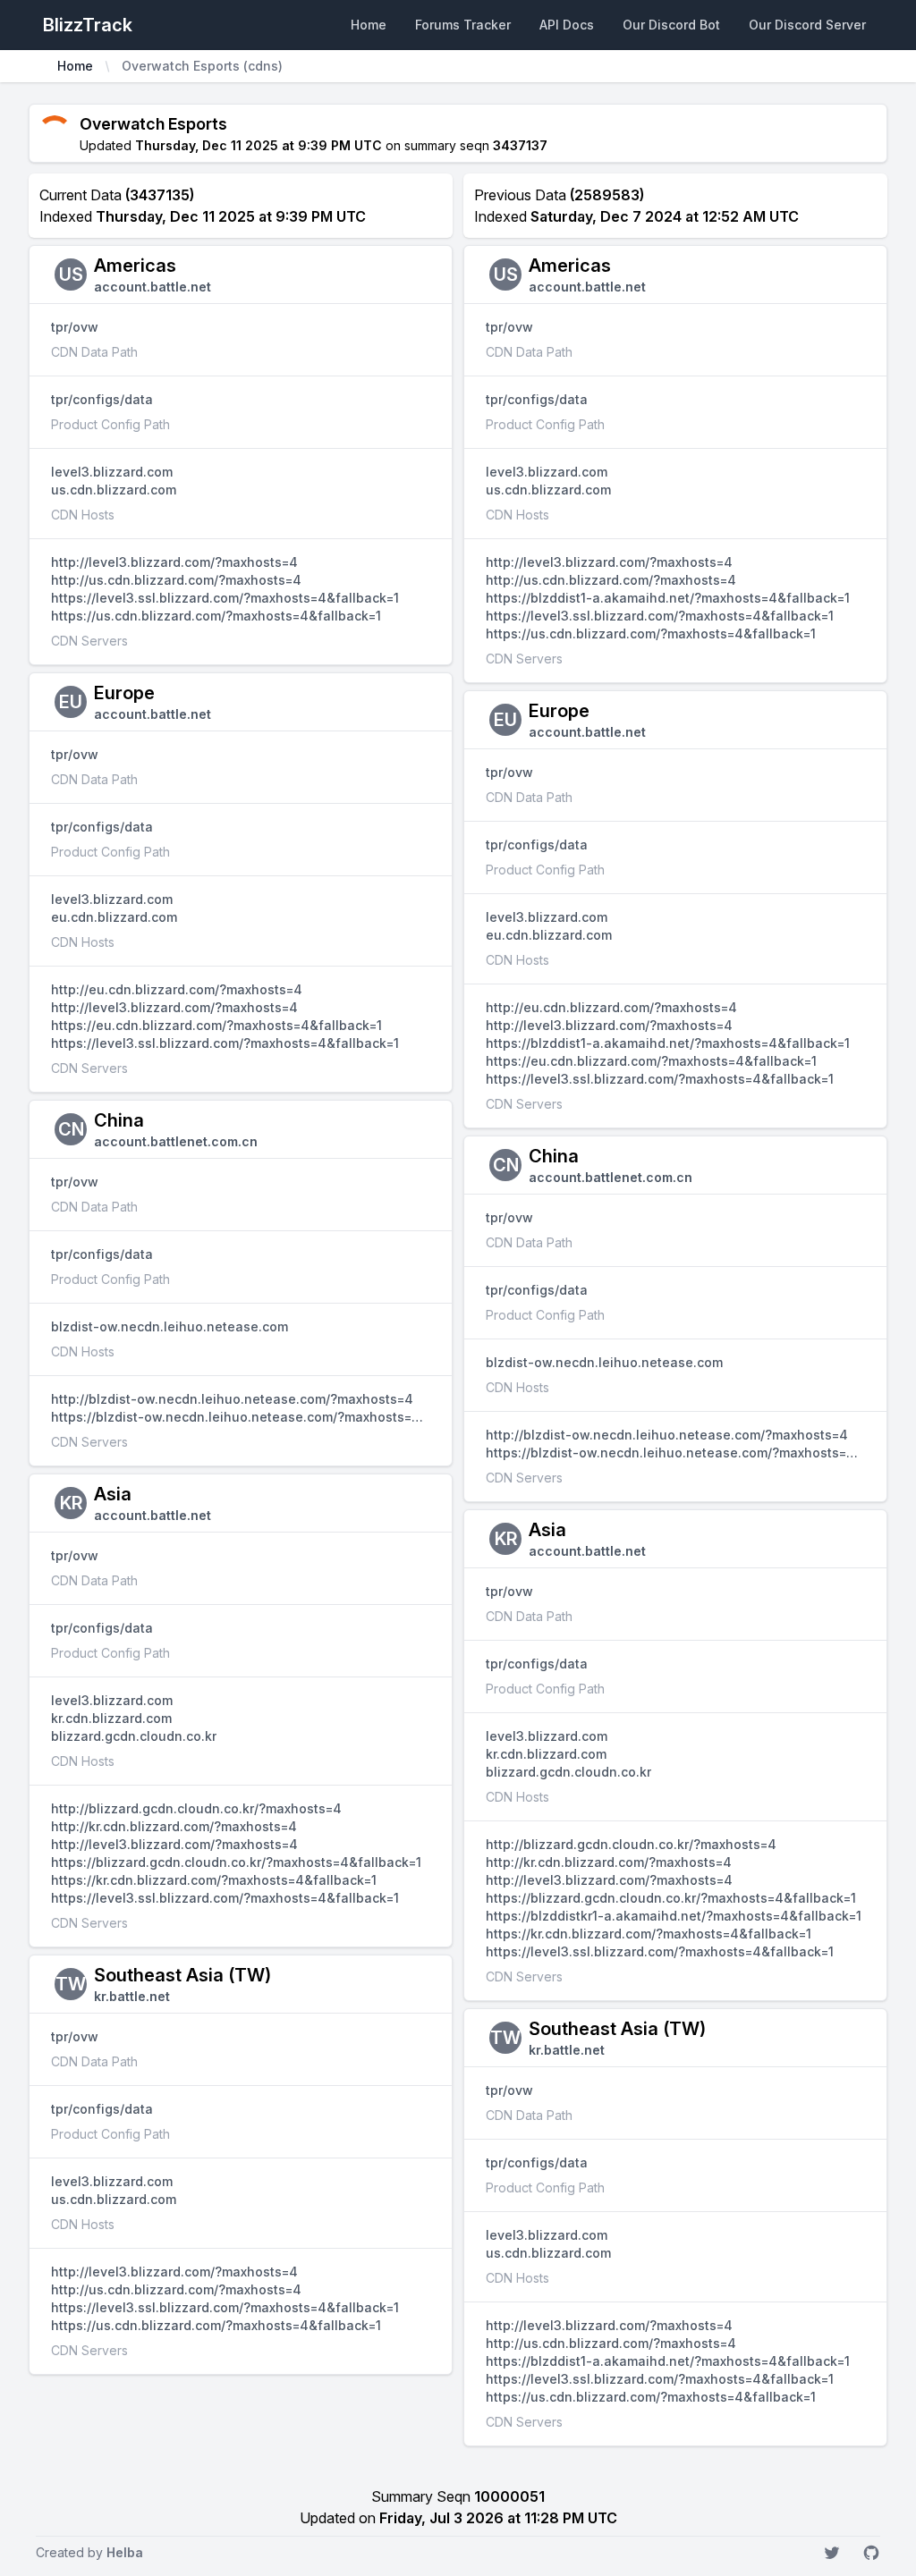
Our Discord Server (807, 25)
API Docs (567, 25)
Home (369, 25)
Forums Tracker (463, 25)
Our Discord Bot (671, 25)
